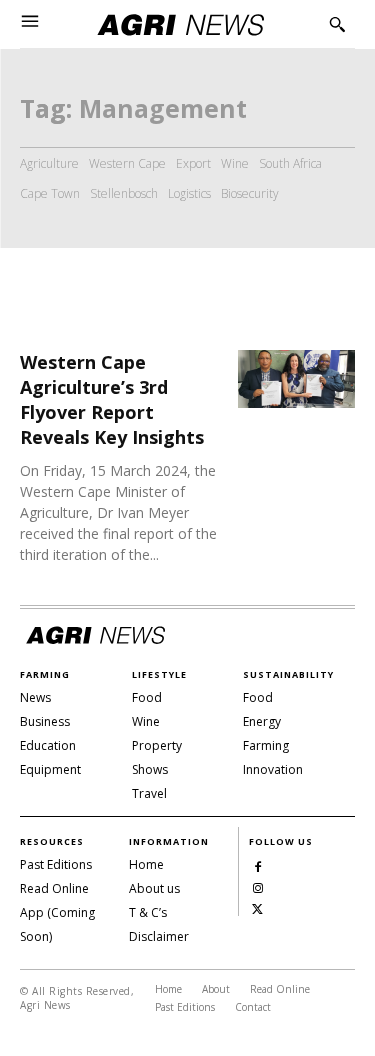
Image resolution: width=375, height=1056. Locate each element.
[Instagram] (257, 886)
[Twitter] (257, 907)
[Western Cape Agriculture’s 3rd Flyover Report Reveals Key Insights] (296, 379)
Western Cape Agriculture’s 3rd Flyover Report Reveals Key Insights (112, 399)
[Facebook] (257, 865)
